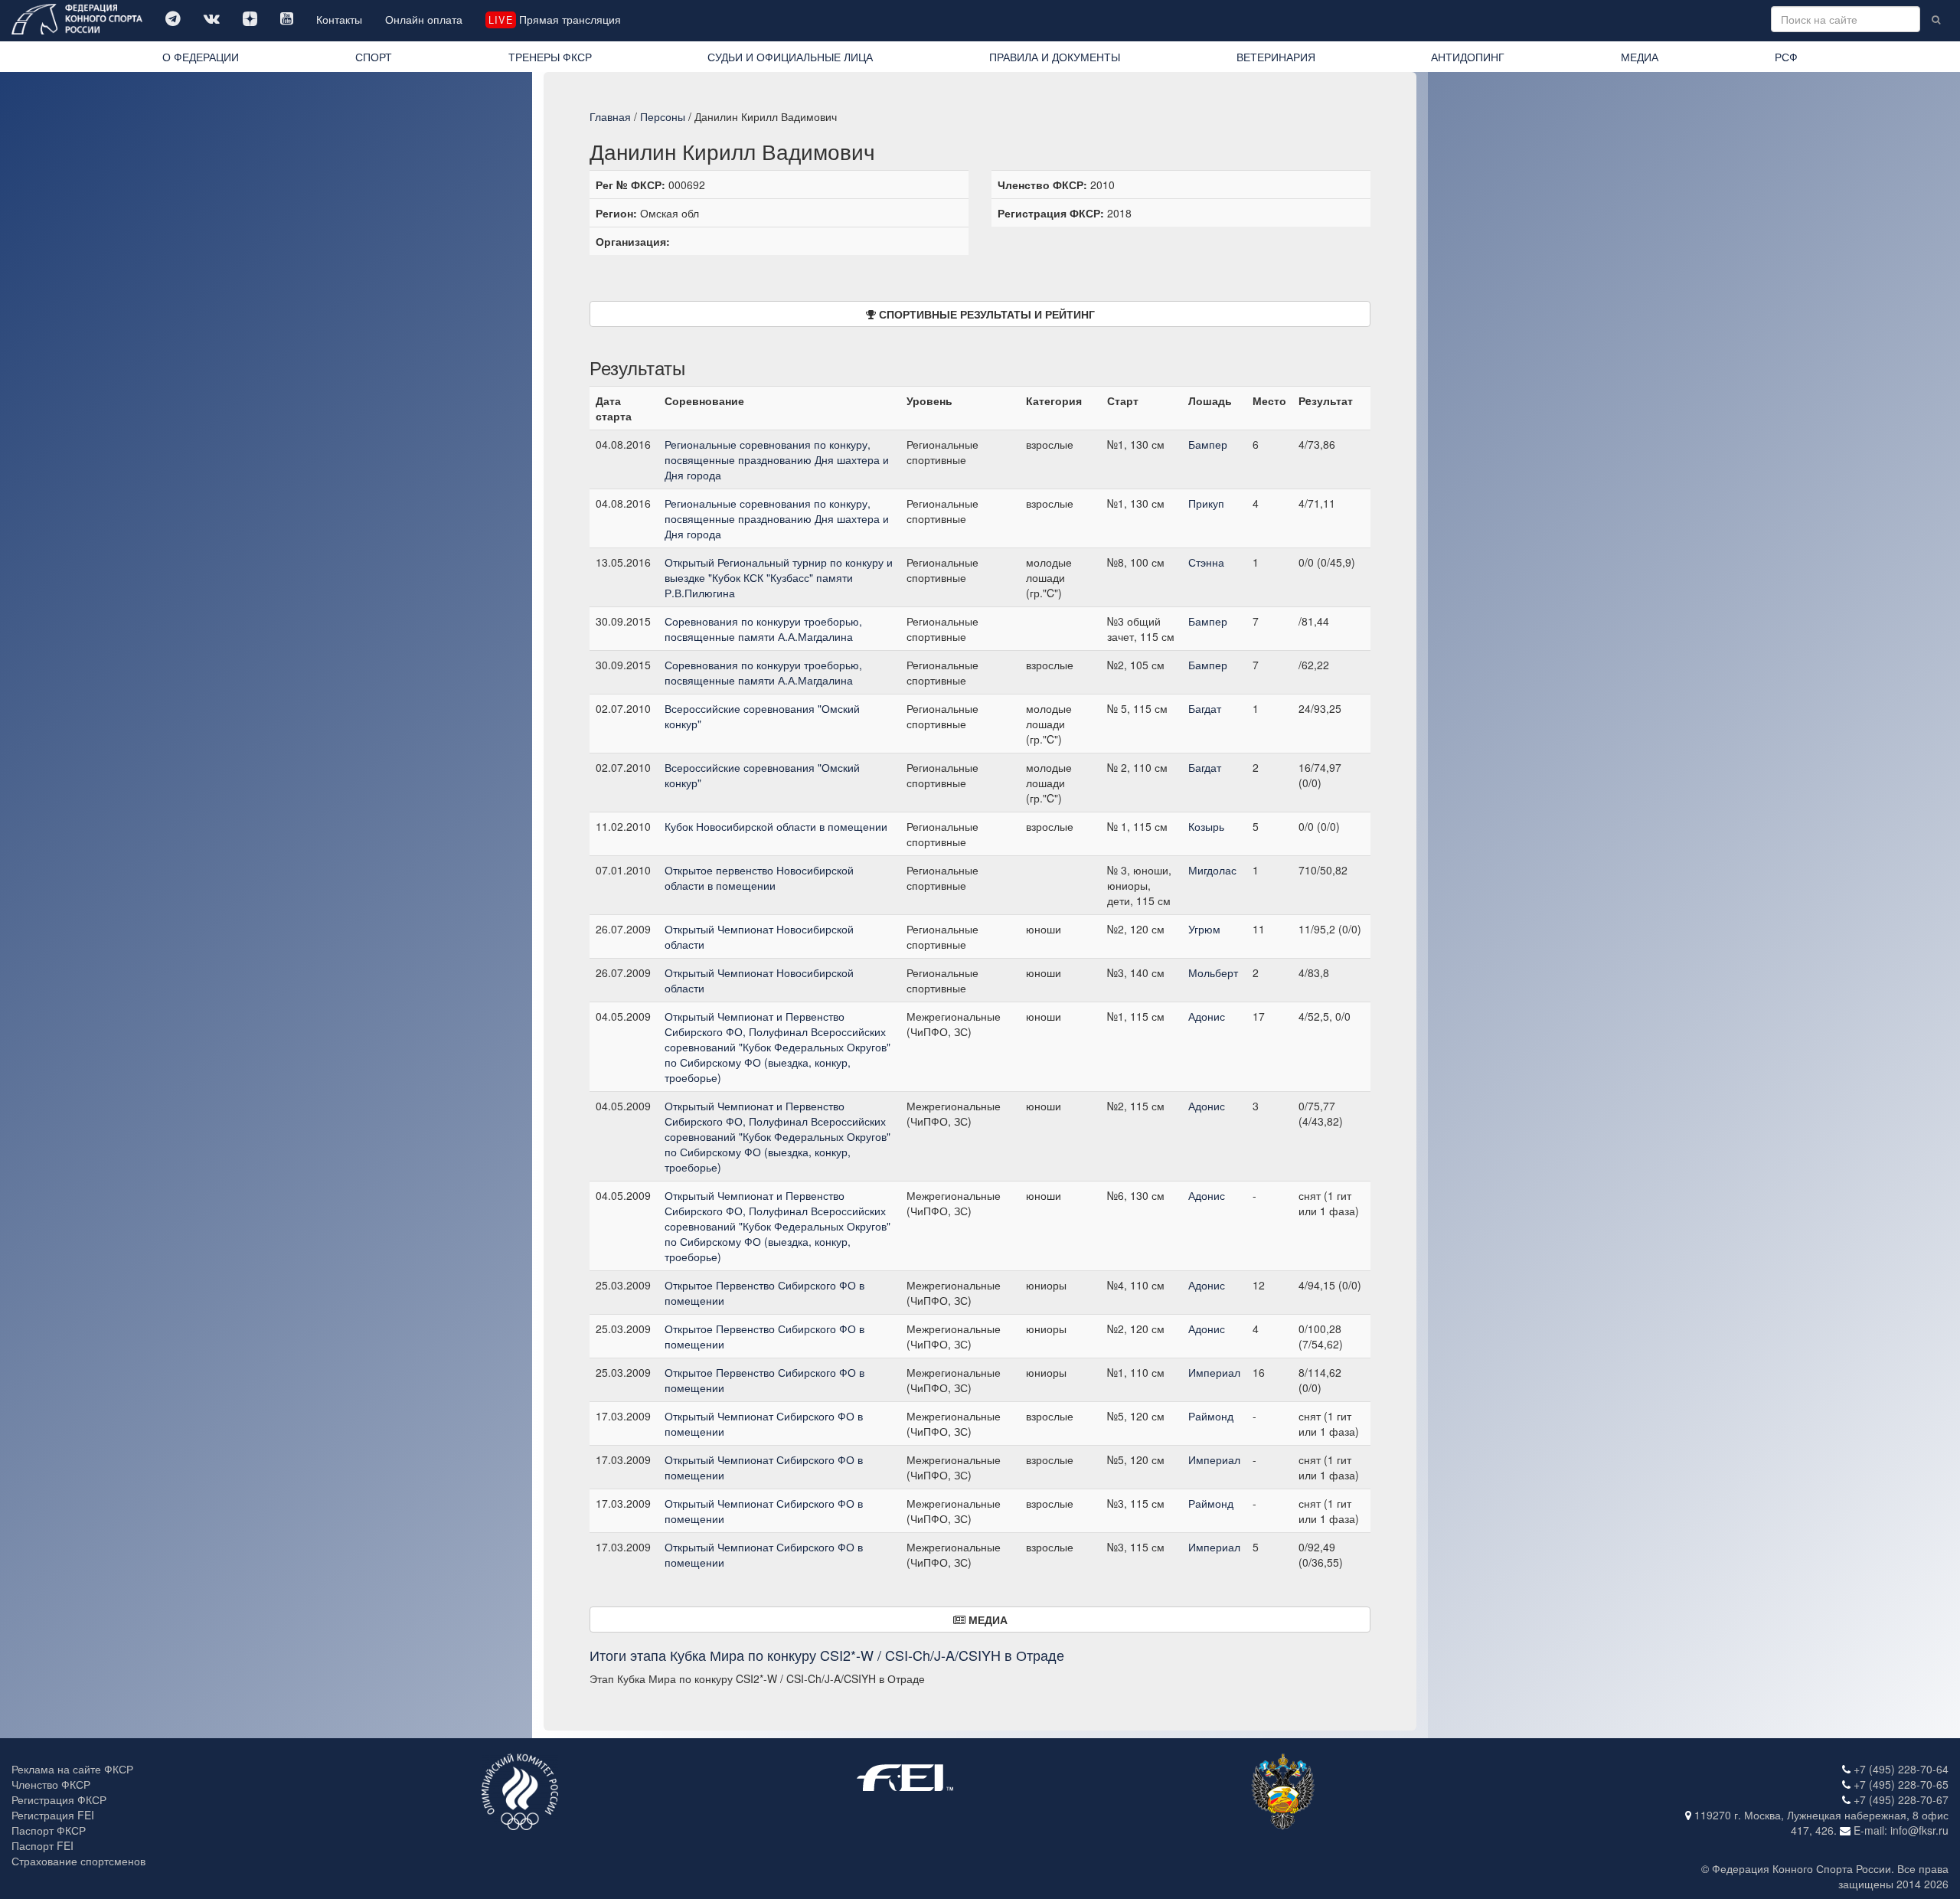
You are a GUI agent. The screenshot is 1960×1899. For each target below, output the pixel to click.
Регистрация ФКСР (59, 1799)
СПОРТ (374, 57)
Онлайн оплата (424, 19)
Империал (1214, 1372)
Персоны (663, 116)
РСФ (1786, 57)
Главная (610, 116)
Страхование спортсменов (78, 1861)
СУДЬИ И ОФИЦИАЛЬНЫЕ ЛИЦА (790, 57)
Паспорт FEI (42, 1845)
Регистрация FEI (53, 1815)
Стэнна (1206, 562)
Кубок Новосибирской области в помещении (776, 826)
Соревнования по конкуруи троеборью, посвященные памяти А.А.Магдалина (763, 629)
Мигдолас (1212, 870)
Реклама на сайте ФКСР (72, 1769)
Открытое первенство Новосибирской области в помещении (759, 878)
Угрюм (1204, 929)
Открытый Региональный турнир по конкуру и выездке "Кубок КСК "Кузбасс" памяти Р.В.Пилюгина (779, 577)
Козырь (1206, 826)
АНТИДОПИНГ (1468, 57)
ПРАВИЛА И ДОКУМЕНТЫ (1055, 57)
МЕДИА (1640, 57)
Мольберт (1213, 972)
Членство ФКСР (51, 1784)
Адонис (1207, 1016)
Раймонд (1211, 1416)
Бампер (1208, 444)
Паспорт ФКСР (49, 1830)
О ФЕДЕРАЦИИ (201, 57)
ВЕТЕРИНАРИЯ (1276, 57)
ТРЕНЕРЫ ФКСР (550, 57)
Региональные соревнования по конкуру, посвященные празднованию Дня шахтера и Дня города (777, 459)
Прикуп (1206, 503)
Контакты (339, 19)
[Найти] (1936, 19)
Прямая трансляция (554, 19)
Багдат (1205, 708)
